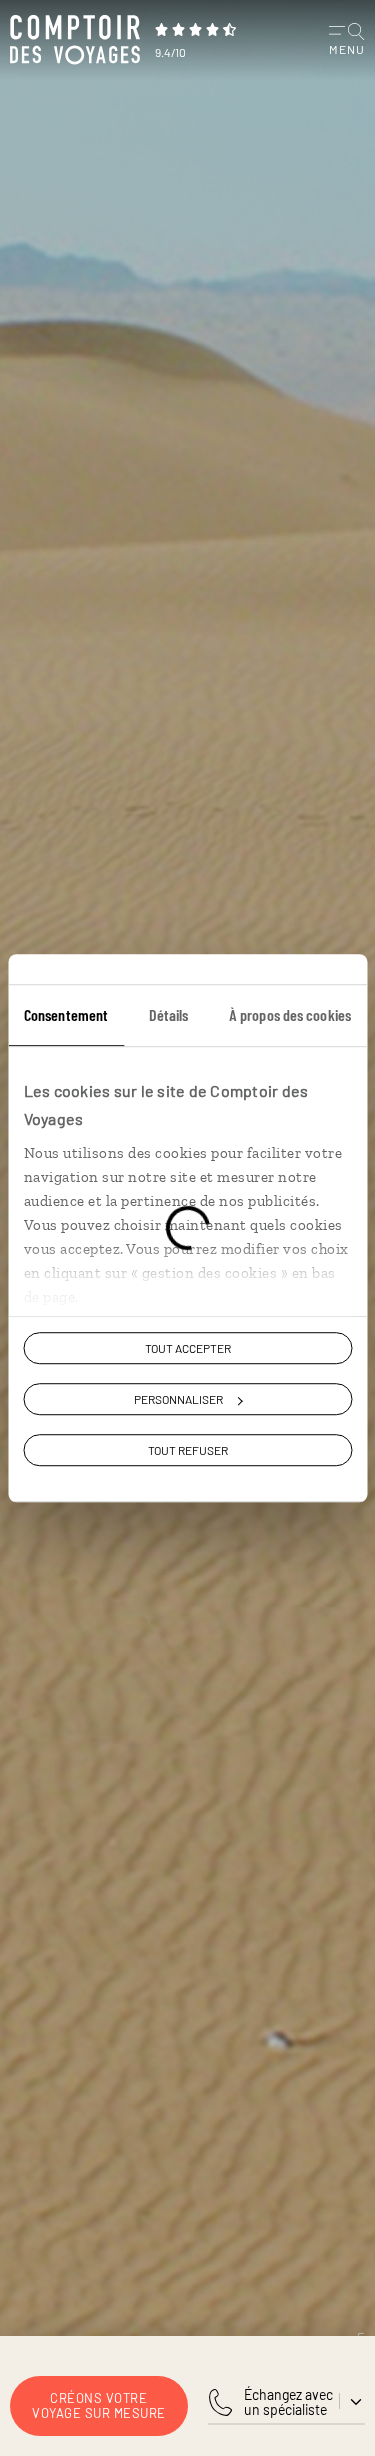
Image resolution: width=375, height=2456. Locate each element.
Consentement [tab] (66, 1014)
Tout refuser (188, 1451)
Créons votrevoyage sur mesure (99, 2405)
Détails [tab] (169, 1014)
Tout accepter (188, 1348)
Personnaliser (178, 1399)
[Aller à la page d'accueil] (75, 40)
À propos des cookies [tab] (290, 1014)
